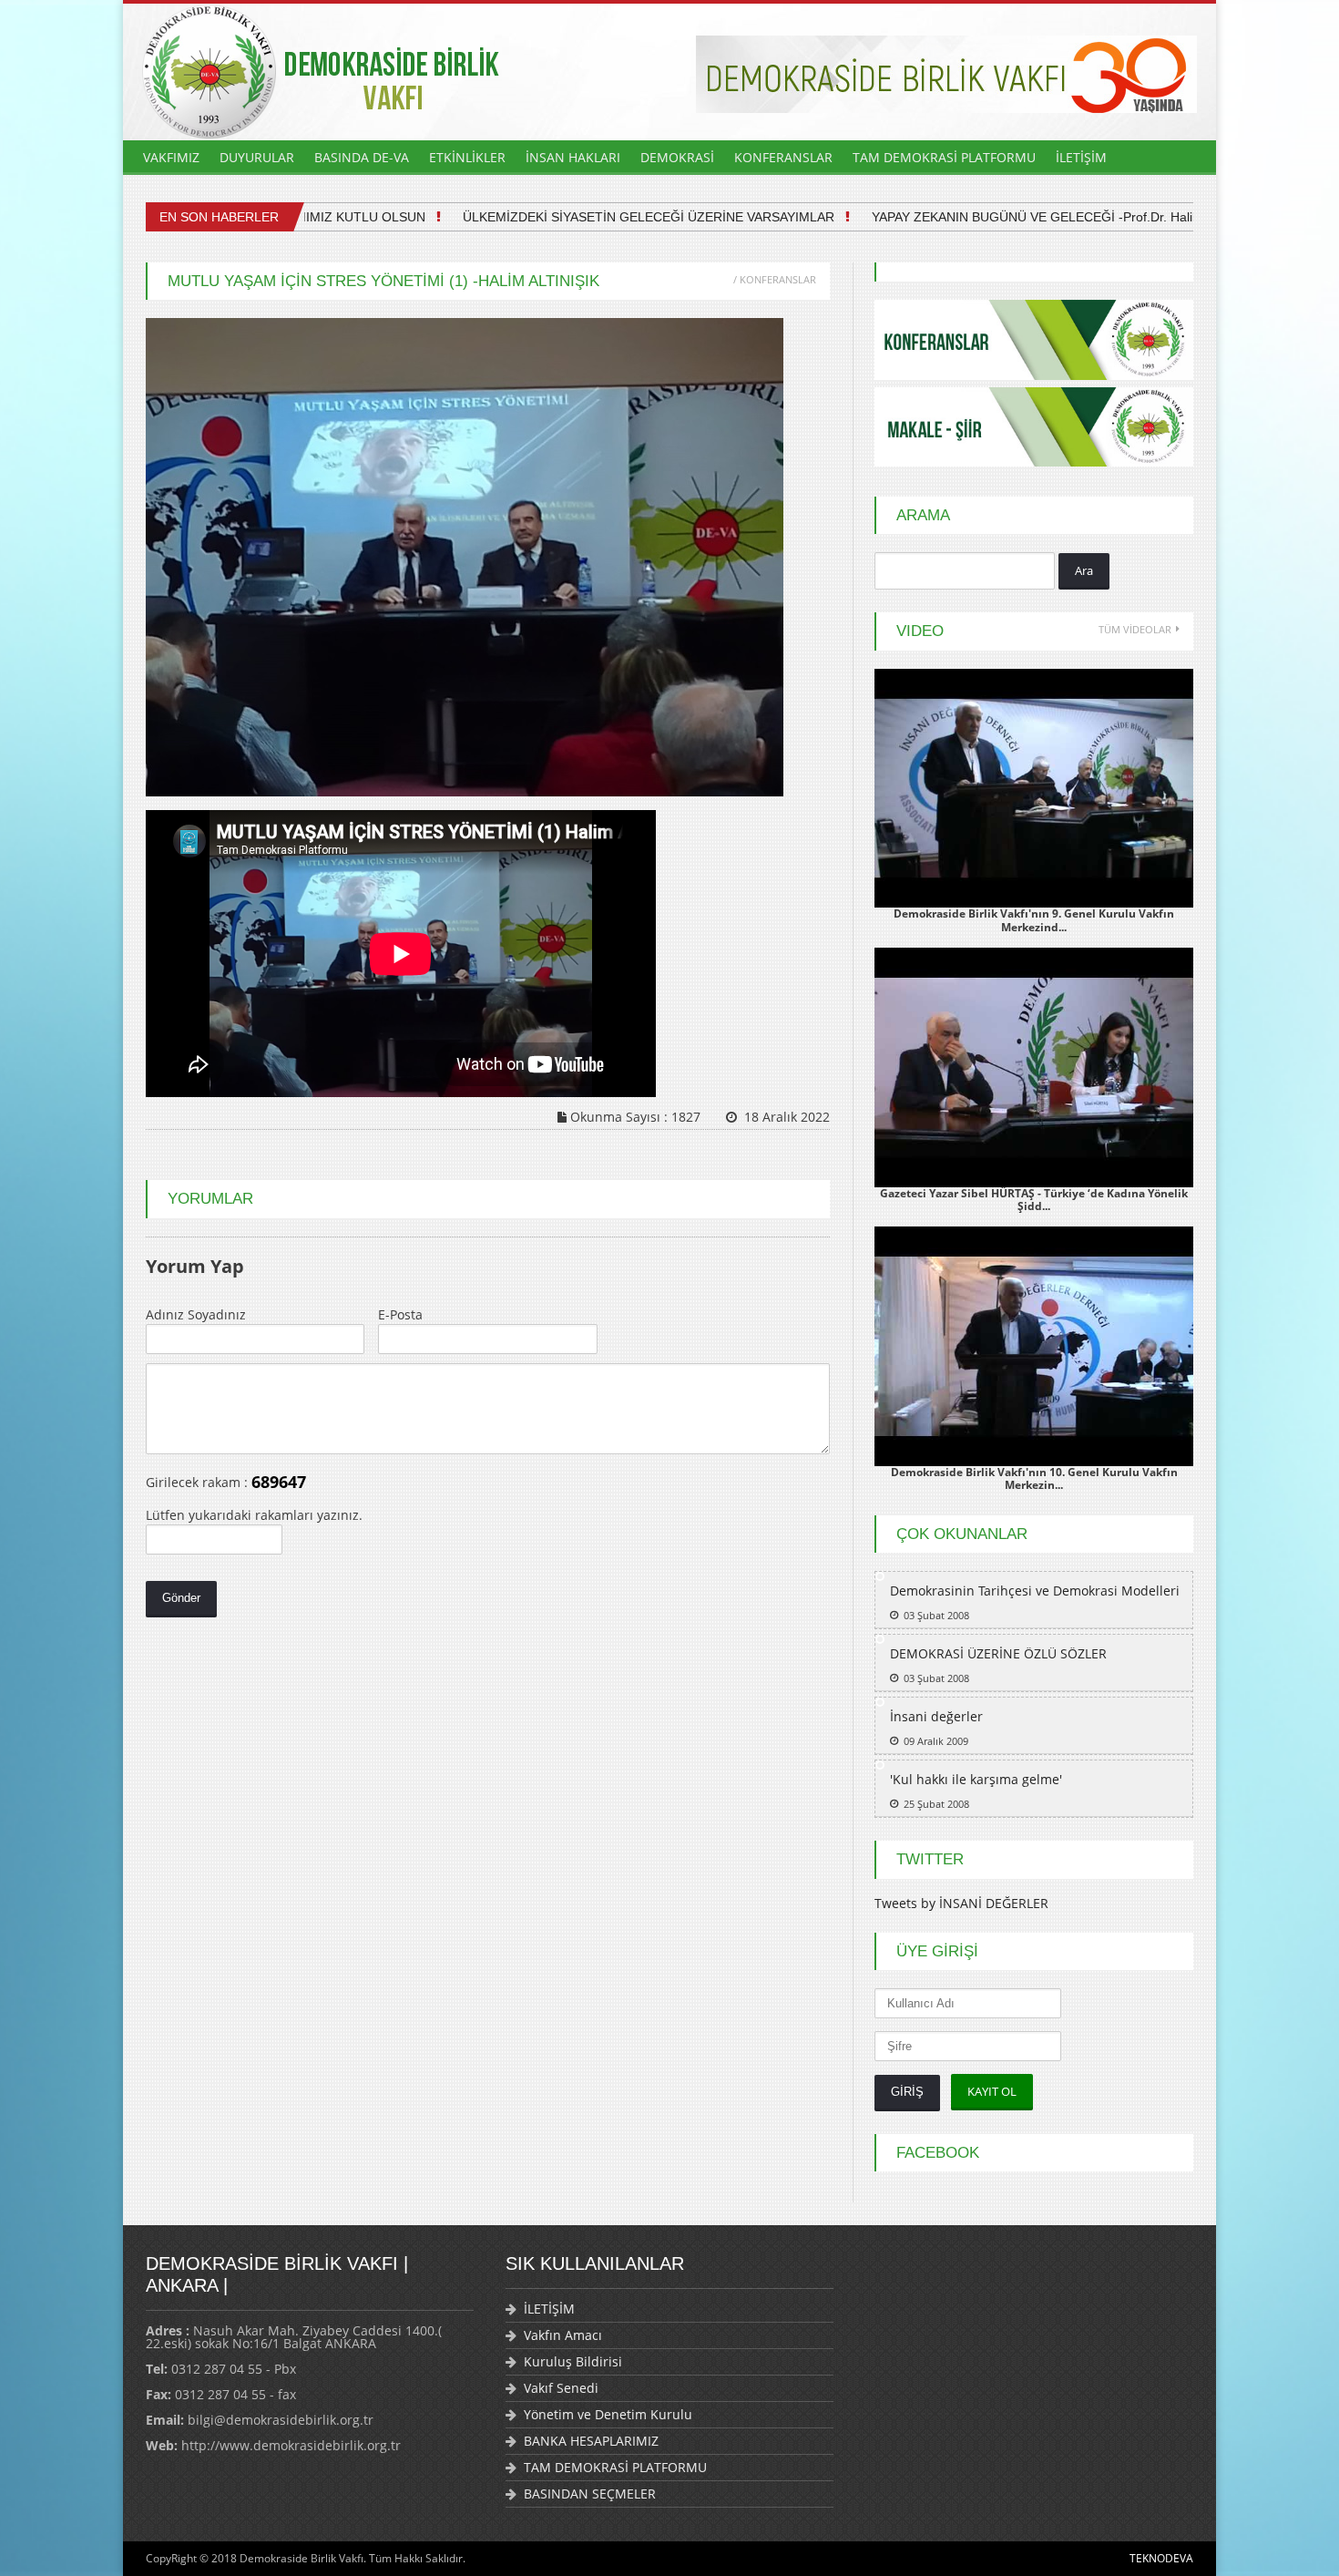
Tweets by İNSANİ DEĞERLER (961, 1903)
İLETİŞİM (1081, 157)
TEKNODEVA (1161, 2558)
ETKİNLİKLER (467, 157)
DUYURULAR (257, 157)
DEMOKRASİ (677, 157)
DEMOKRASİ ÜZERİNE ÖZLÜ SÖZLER (998, 1653)
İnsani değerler (936, 1716)
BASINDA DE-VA (362, 157)
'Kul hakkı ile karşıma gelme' (976, 1779)
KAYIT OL (992, 2091)
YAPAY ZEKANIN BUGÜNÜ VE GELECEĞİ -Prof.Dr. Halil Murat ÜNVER (1036, 217)
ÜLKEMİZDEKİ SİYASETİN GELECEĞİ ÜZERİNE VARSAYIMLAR (608, 217)
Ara (1084, 570)
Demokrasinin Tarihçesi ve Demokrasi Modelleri (1035, 1591)
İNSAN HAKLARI (573, 157)
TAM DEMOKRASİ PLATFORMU (944, 157)
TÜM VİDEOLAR (1135, 629)
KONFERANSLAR (783, 157)
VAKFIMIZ (171, 157)
